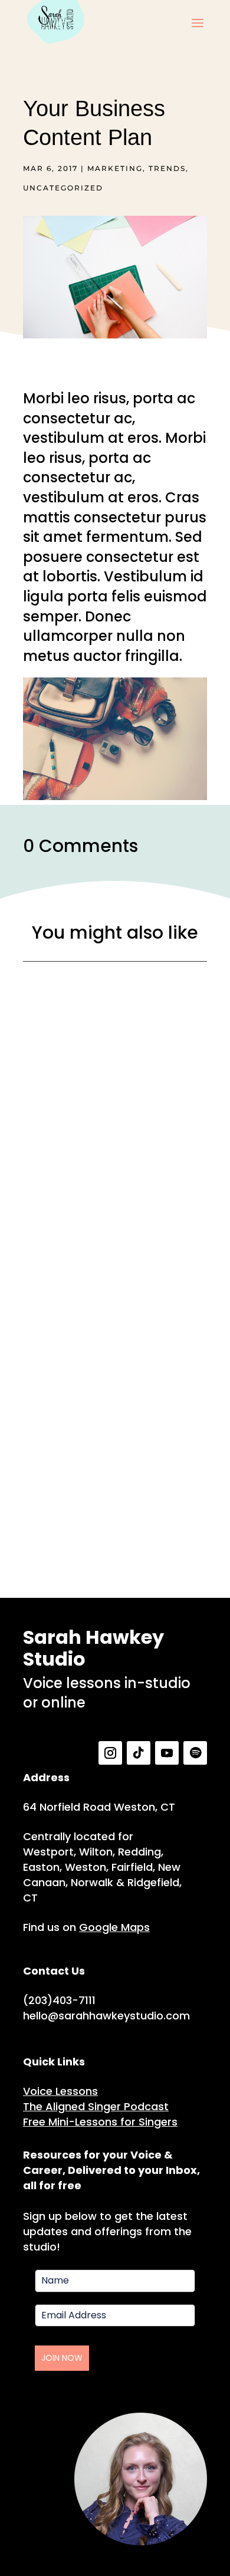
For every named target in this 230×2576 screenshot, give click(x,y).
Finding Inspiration (115, 1132)
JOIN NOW (62, 2358)
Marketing (115, 168)
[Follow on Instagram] (110, 1753)
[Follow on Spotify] (195, 1753)
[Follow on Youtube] (167, 1753)
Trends (167, 168)
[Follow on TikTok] (139, 1753)
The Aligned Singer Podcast (96, 2106)
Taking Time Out (115, 1326)
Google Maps (114, 1927)
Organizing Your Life (115, 1520)
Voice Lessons (60, 2091)
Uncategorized (63, 188)
